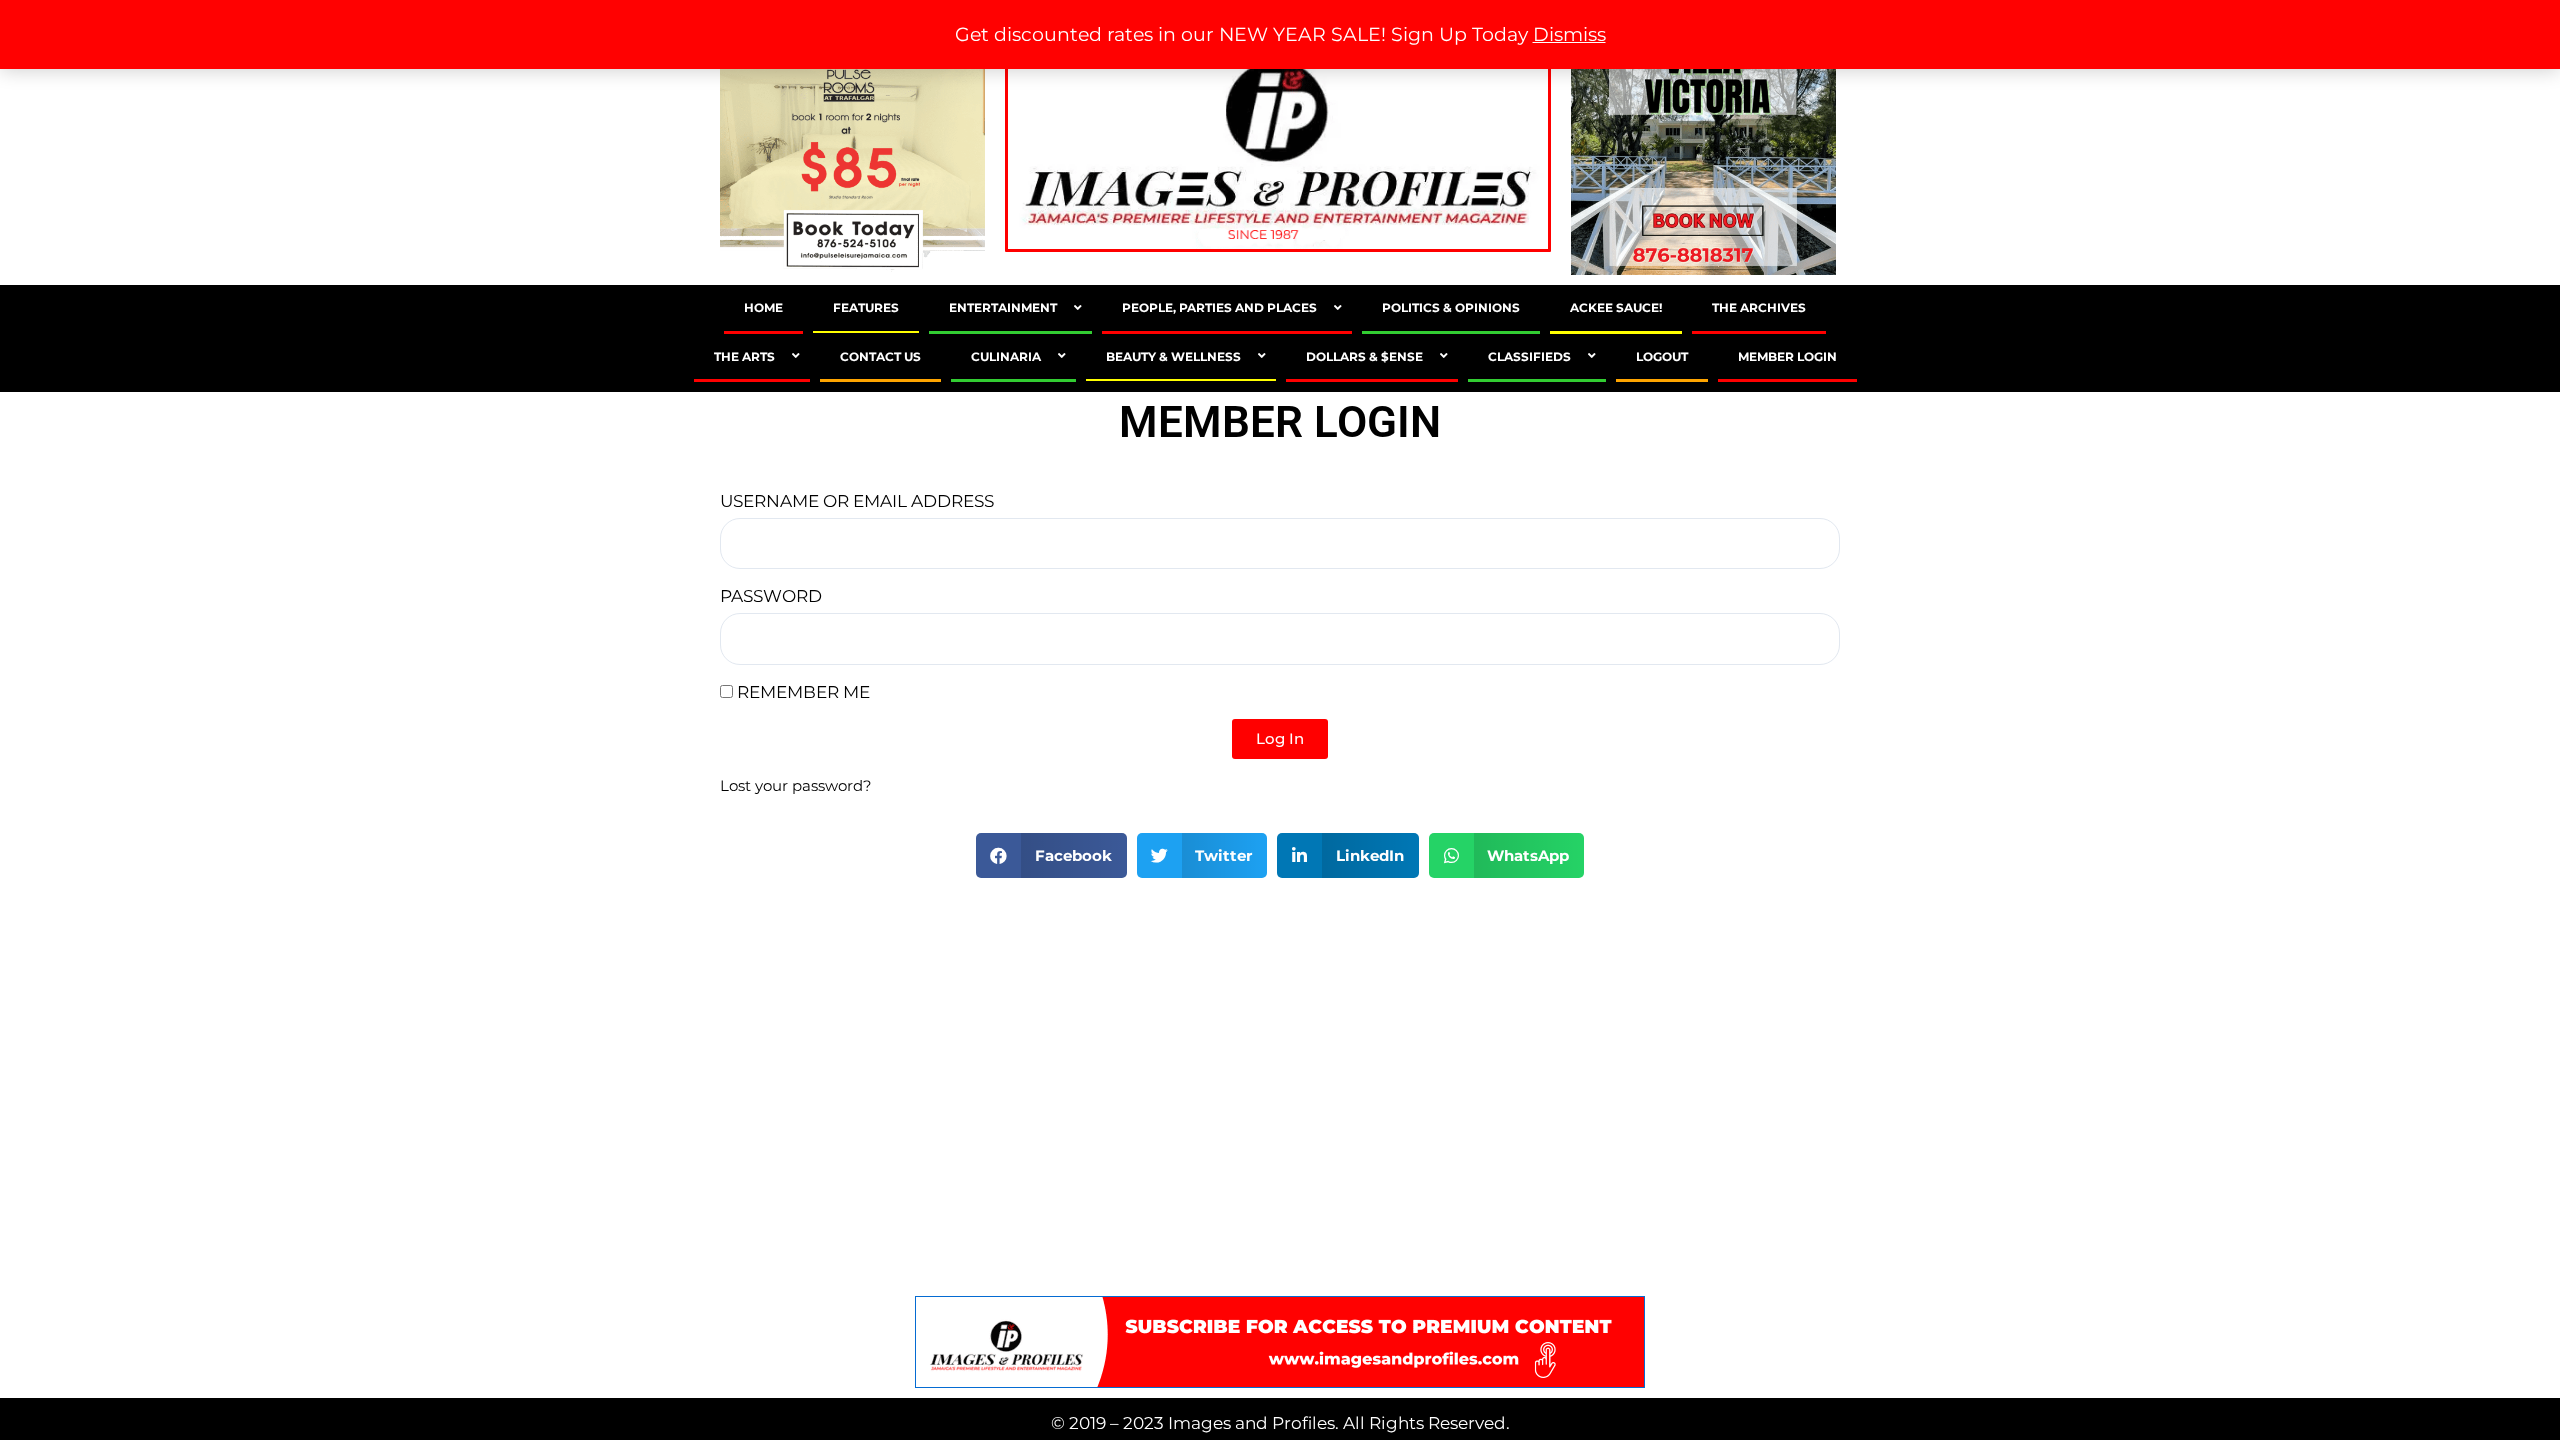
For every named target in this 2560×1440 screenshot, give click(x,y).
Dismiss (1569, 34)
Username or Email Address (857, 501)
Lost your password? (796, 785)
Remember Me (801, 692)
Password (771, 596)
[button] (1051, 855)
